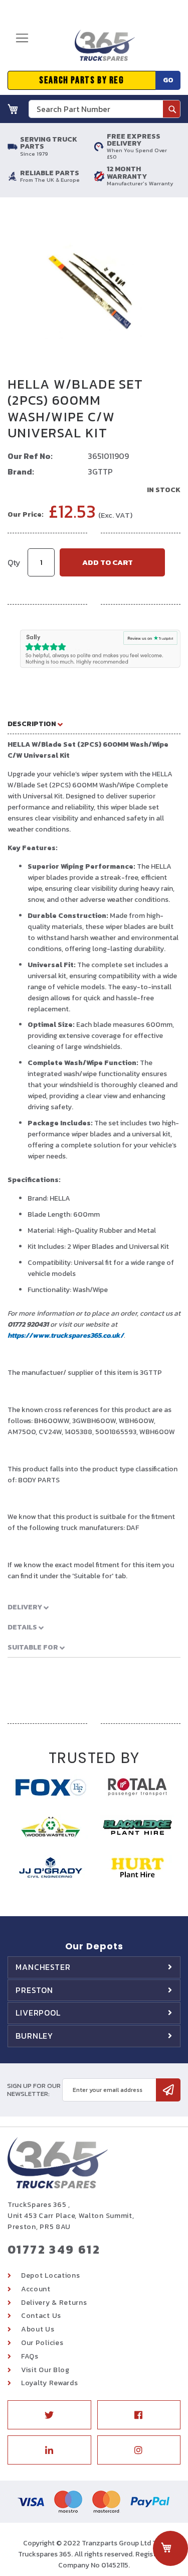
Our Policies (42, 2343)
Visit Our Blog (45, 2370)
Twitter (49, 2415)
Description (33, 724)
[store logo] (101, 49)
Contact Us (41, 2316)
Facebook (139, 2415)
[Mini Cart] (13, 109)
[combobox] (105, 109)
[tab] (94, 724)
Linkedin (49, 2450)
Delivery (26, 1607)
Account (36, 2289)
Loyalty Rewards (50, 2383)
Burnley (34, 2036)
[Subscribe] (168, 2090)
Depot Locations (51, 2275)
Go (168, 80)
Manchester (43, 1967)
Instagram (139, 2450)
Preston (34, 1990)
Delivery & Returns (54, 2303)
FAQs (30, 2356)
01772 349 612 (54, 2249)
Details (23, 1627)
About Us (38, 2329)
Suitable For (34, 1647)
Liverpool (38, 2013)
